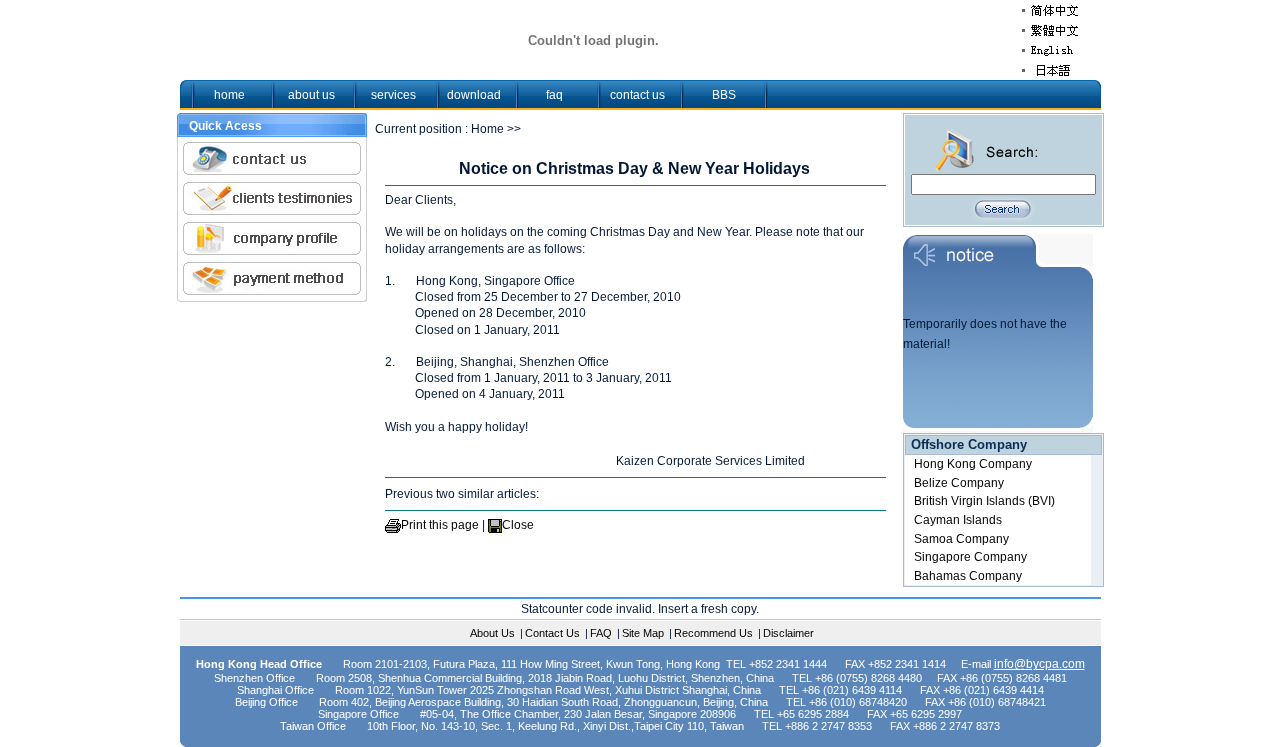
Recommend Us (713, 633)
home (229, 95)
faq (554, 95)
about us (311, 95)
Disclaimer (788, 633)
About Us (492, 633)
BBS (724, 95)
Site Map (643, 633)
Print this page (440, 525)
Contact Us (552, 633)
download (474, 95)
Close (518, 525)
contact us (637, 95)
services (393, 95)
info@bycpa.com (1039, 664)
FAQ (601, 633)
